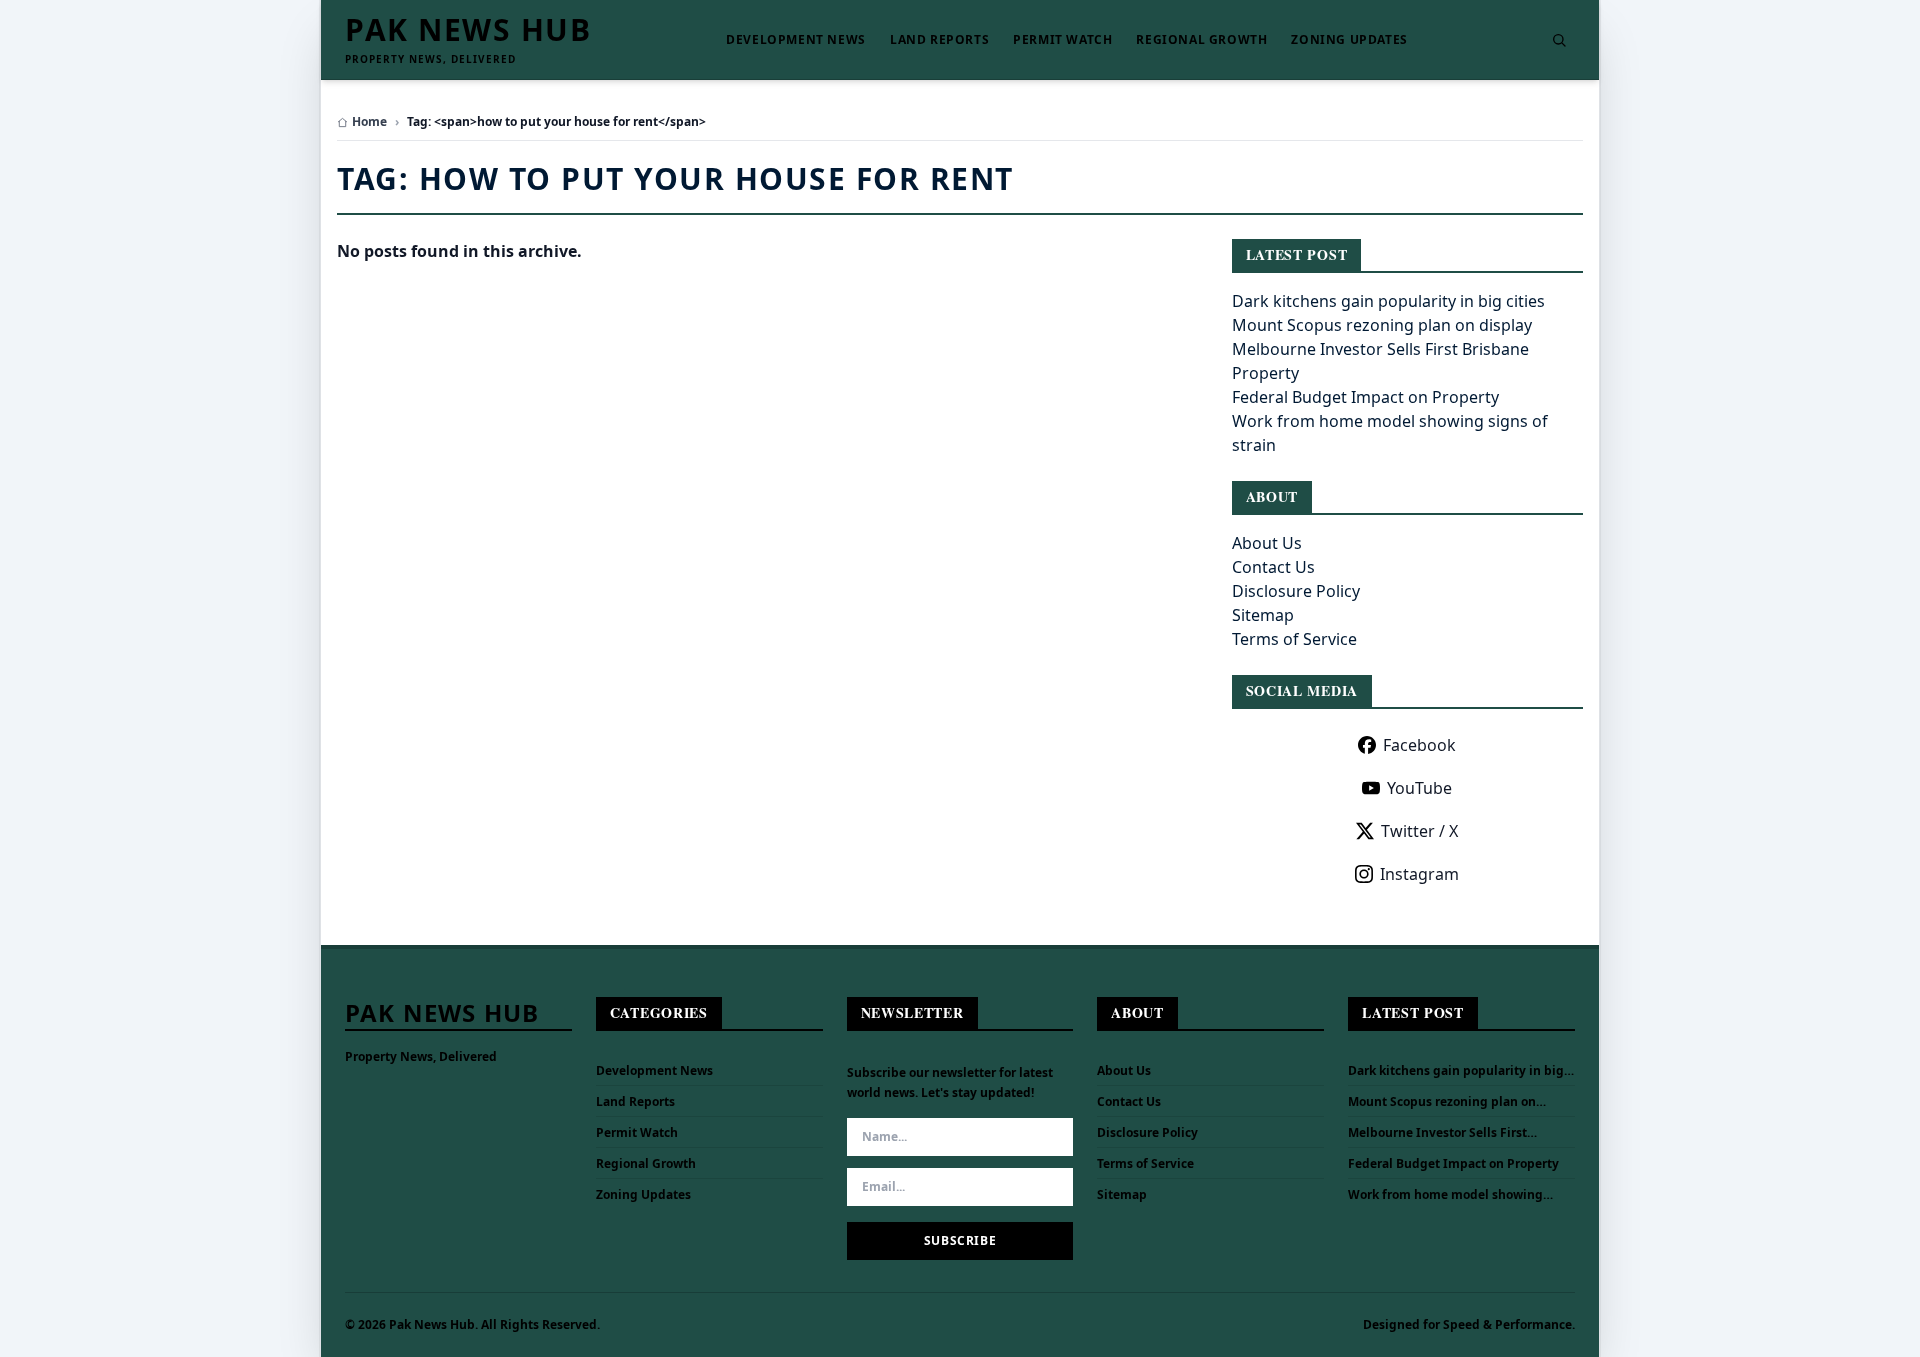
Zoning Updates (1349, 40)
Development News (796, 40)
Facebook (1419, 745)
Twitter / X (1419, 831)
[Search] (1559, 40)
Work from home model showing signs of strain (1445, 1195)
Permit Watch (1062, 40)
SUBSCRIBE (960, 1240)
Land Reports (939, 40)
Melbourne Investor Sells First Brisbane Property (1437, 1133)
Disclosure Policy (1296, 591)
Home (369, 122)
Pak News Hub (468, 30)
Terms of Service (1294, 639)
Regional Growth (1201, 40)
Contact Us (1273, 567)
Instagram (1419, 874)
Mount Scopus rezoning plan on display (1382, 325)
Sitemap (1263, 615)
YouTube (1419, 788)
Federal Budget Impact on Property (1365, 397)
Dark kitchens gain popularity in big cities (1388, 301)
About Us (1267, 543)
